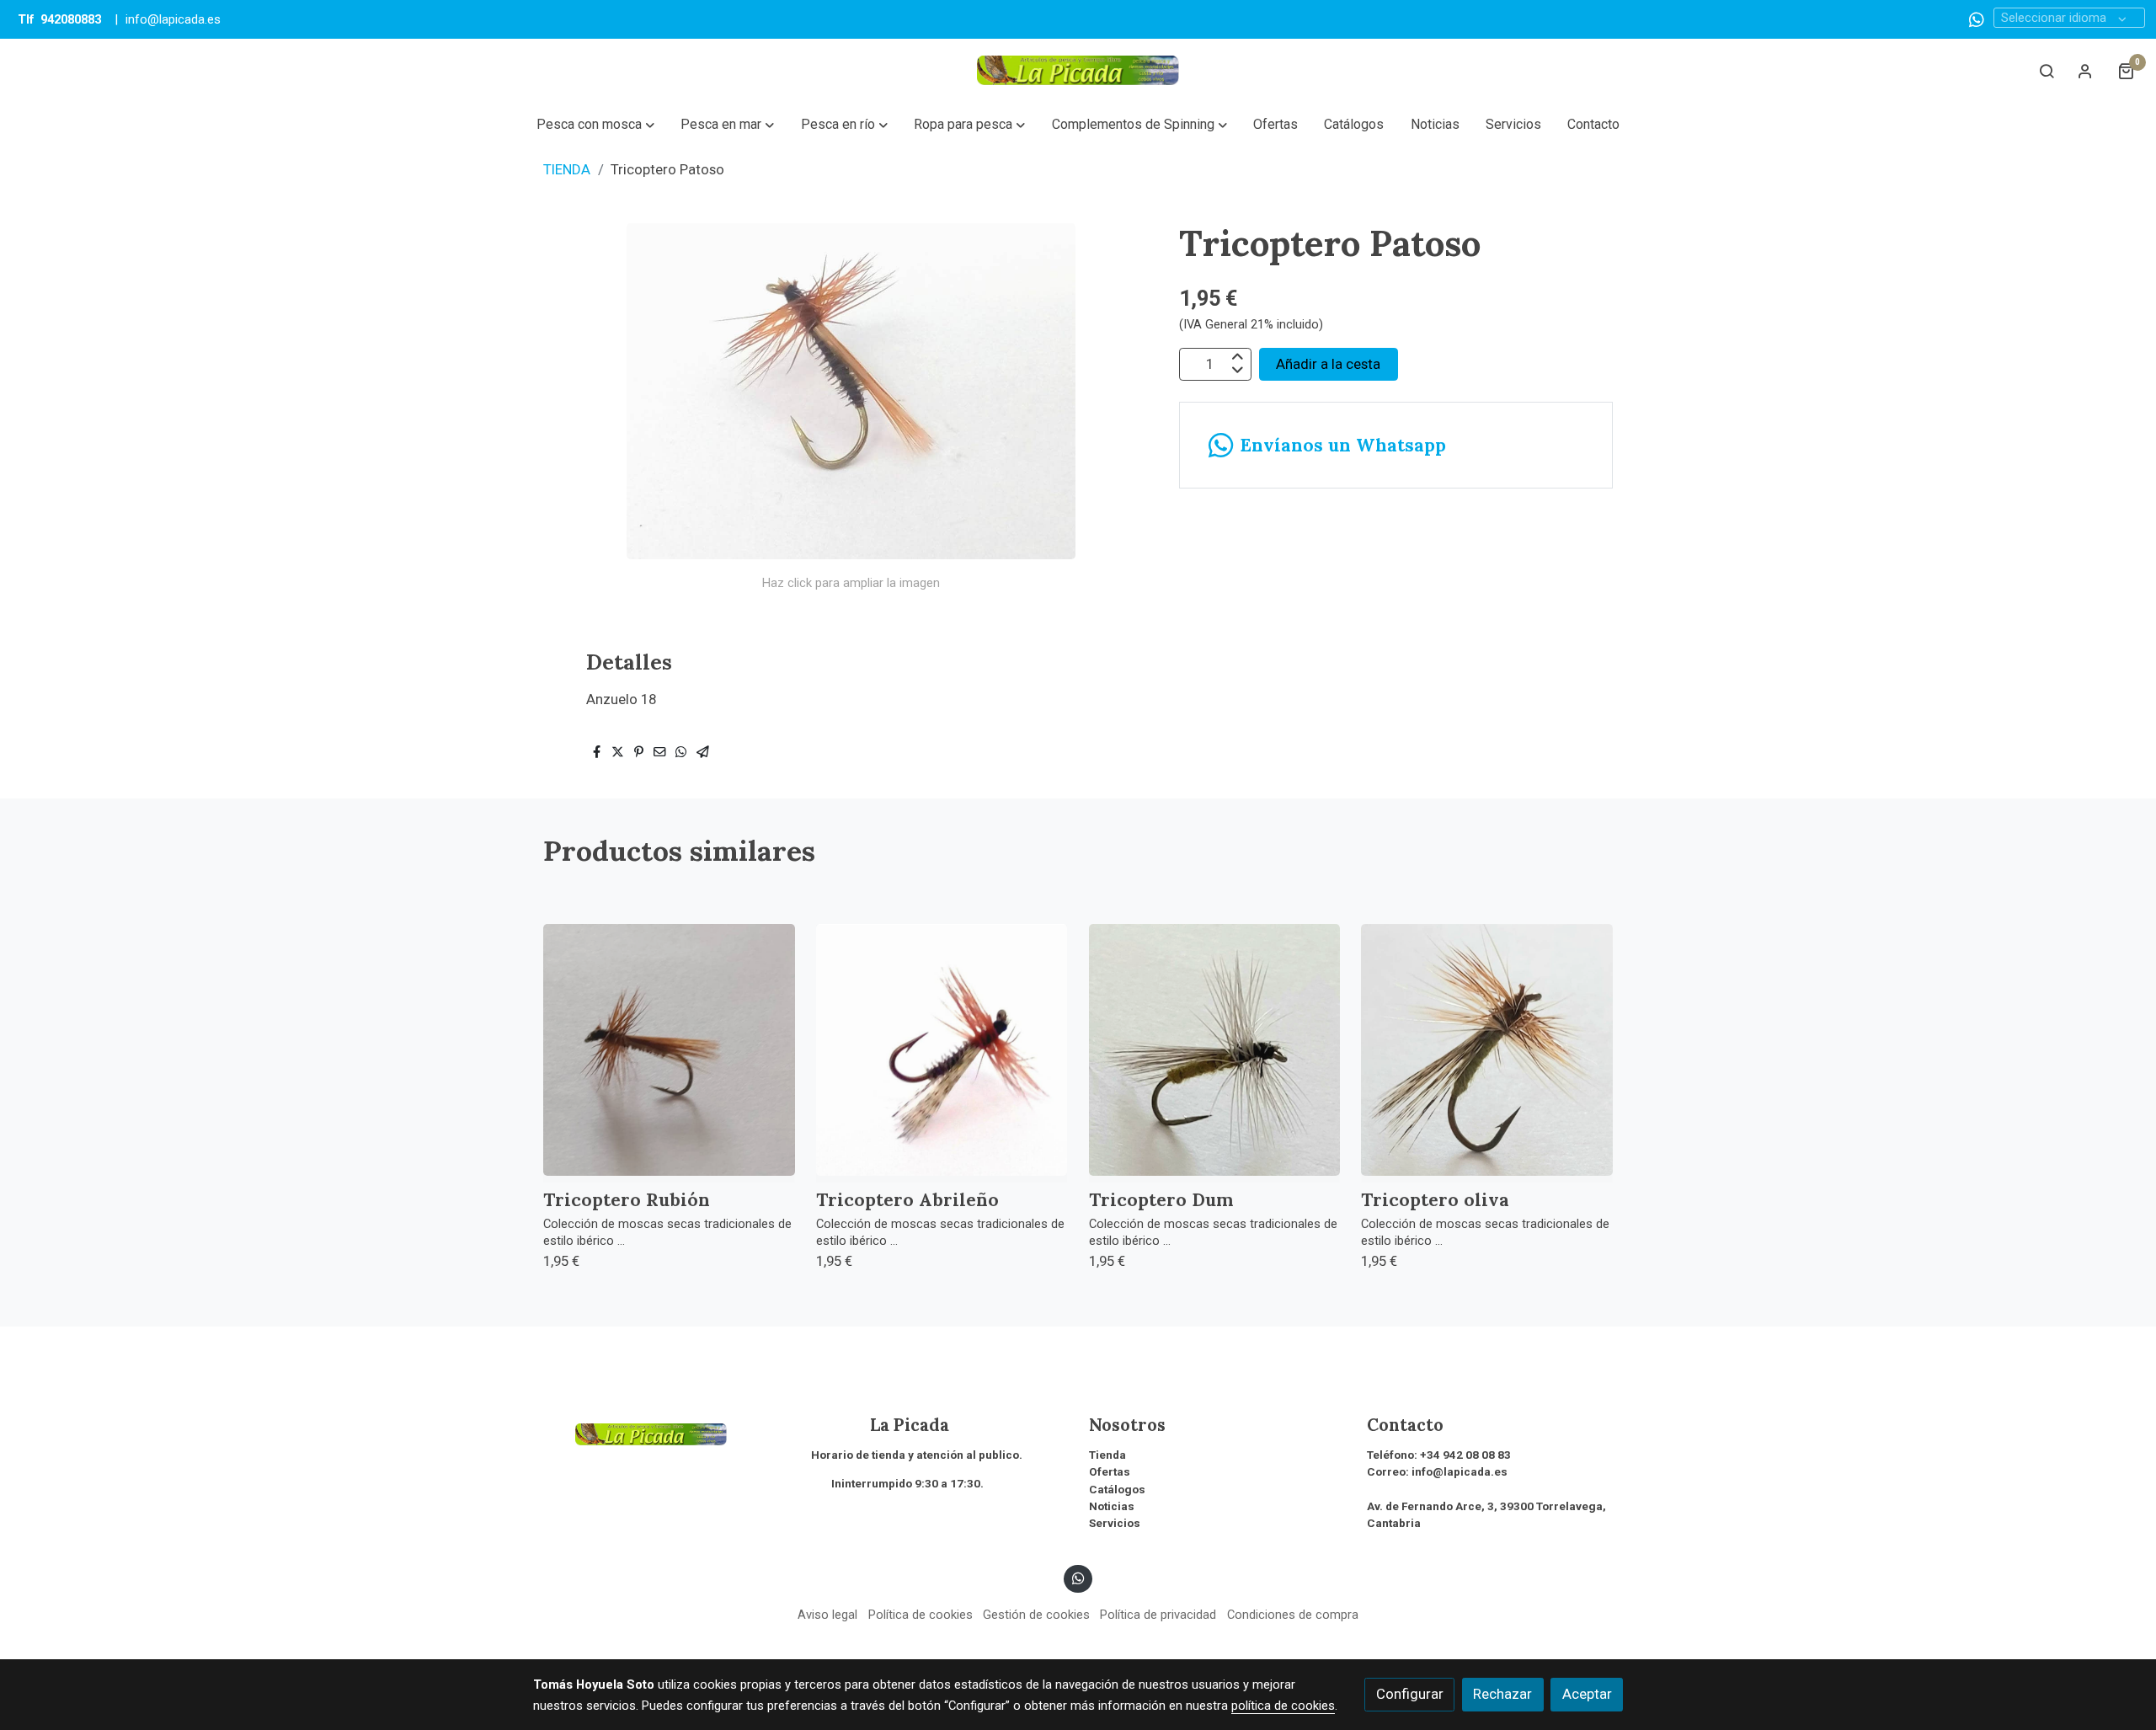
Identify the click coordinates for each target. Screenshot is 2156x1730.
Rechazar (1502, 1694)
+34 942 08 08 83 (1465, 1455)
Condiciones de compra (1293, 1615)
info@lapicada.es (173, 19)
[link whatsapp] (1977, 19)
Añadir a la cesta (1328, 364)
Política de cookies (921, 1615)
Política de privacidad (1158, 1615)
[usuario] (2085, 71)
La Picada (880, 1425)
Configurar (1410, 1694)
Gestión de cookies (1036, 1615)
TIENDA (567, 169)
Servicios (1115, 1523)
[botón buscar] (2047, 71)
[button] (595, 125)
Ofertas (1110, 1472)
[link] (1078, 70)
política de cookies (1283, 1706)
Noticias (1112, 1506)
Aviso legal (827, 1615)
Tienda (1107, 1455)
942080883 (71, 19)
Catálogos (1117, 1490)
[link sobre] (661, 1432)
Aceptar (1587, 1694)
